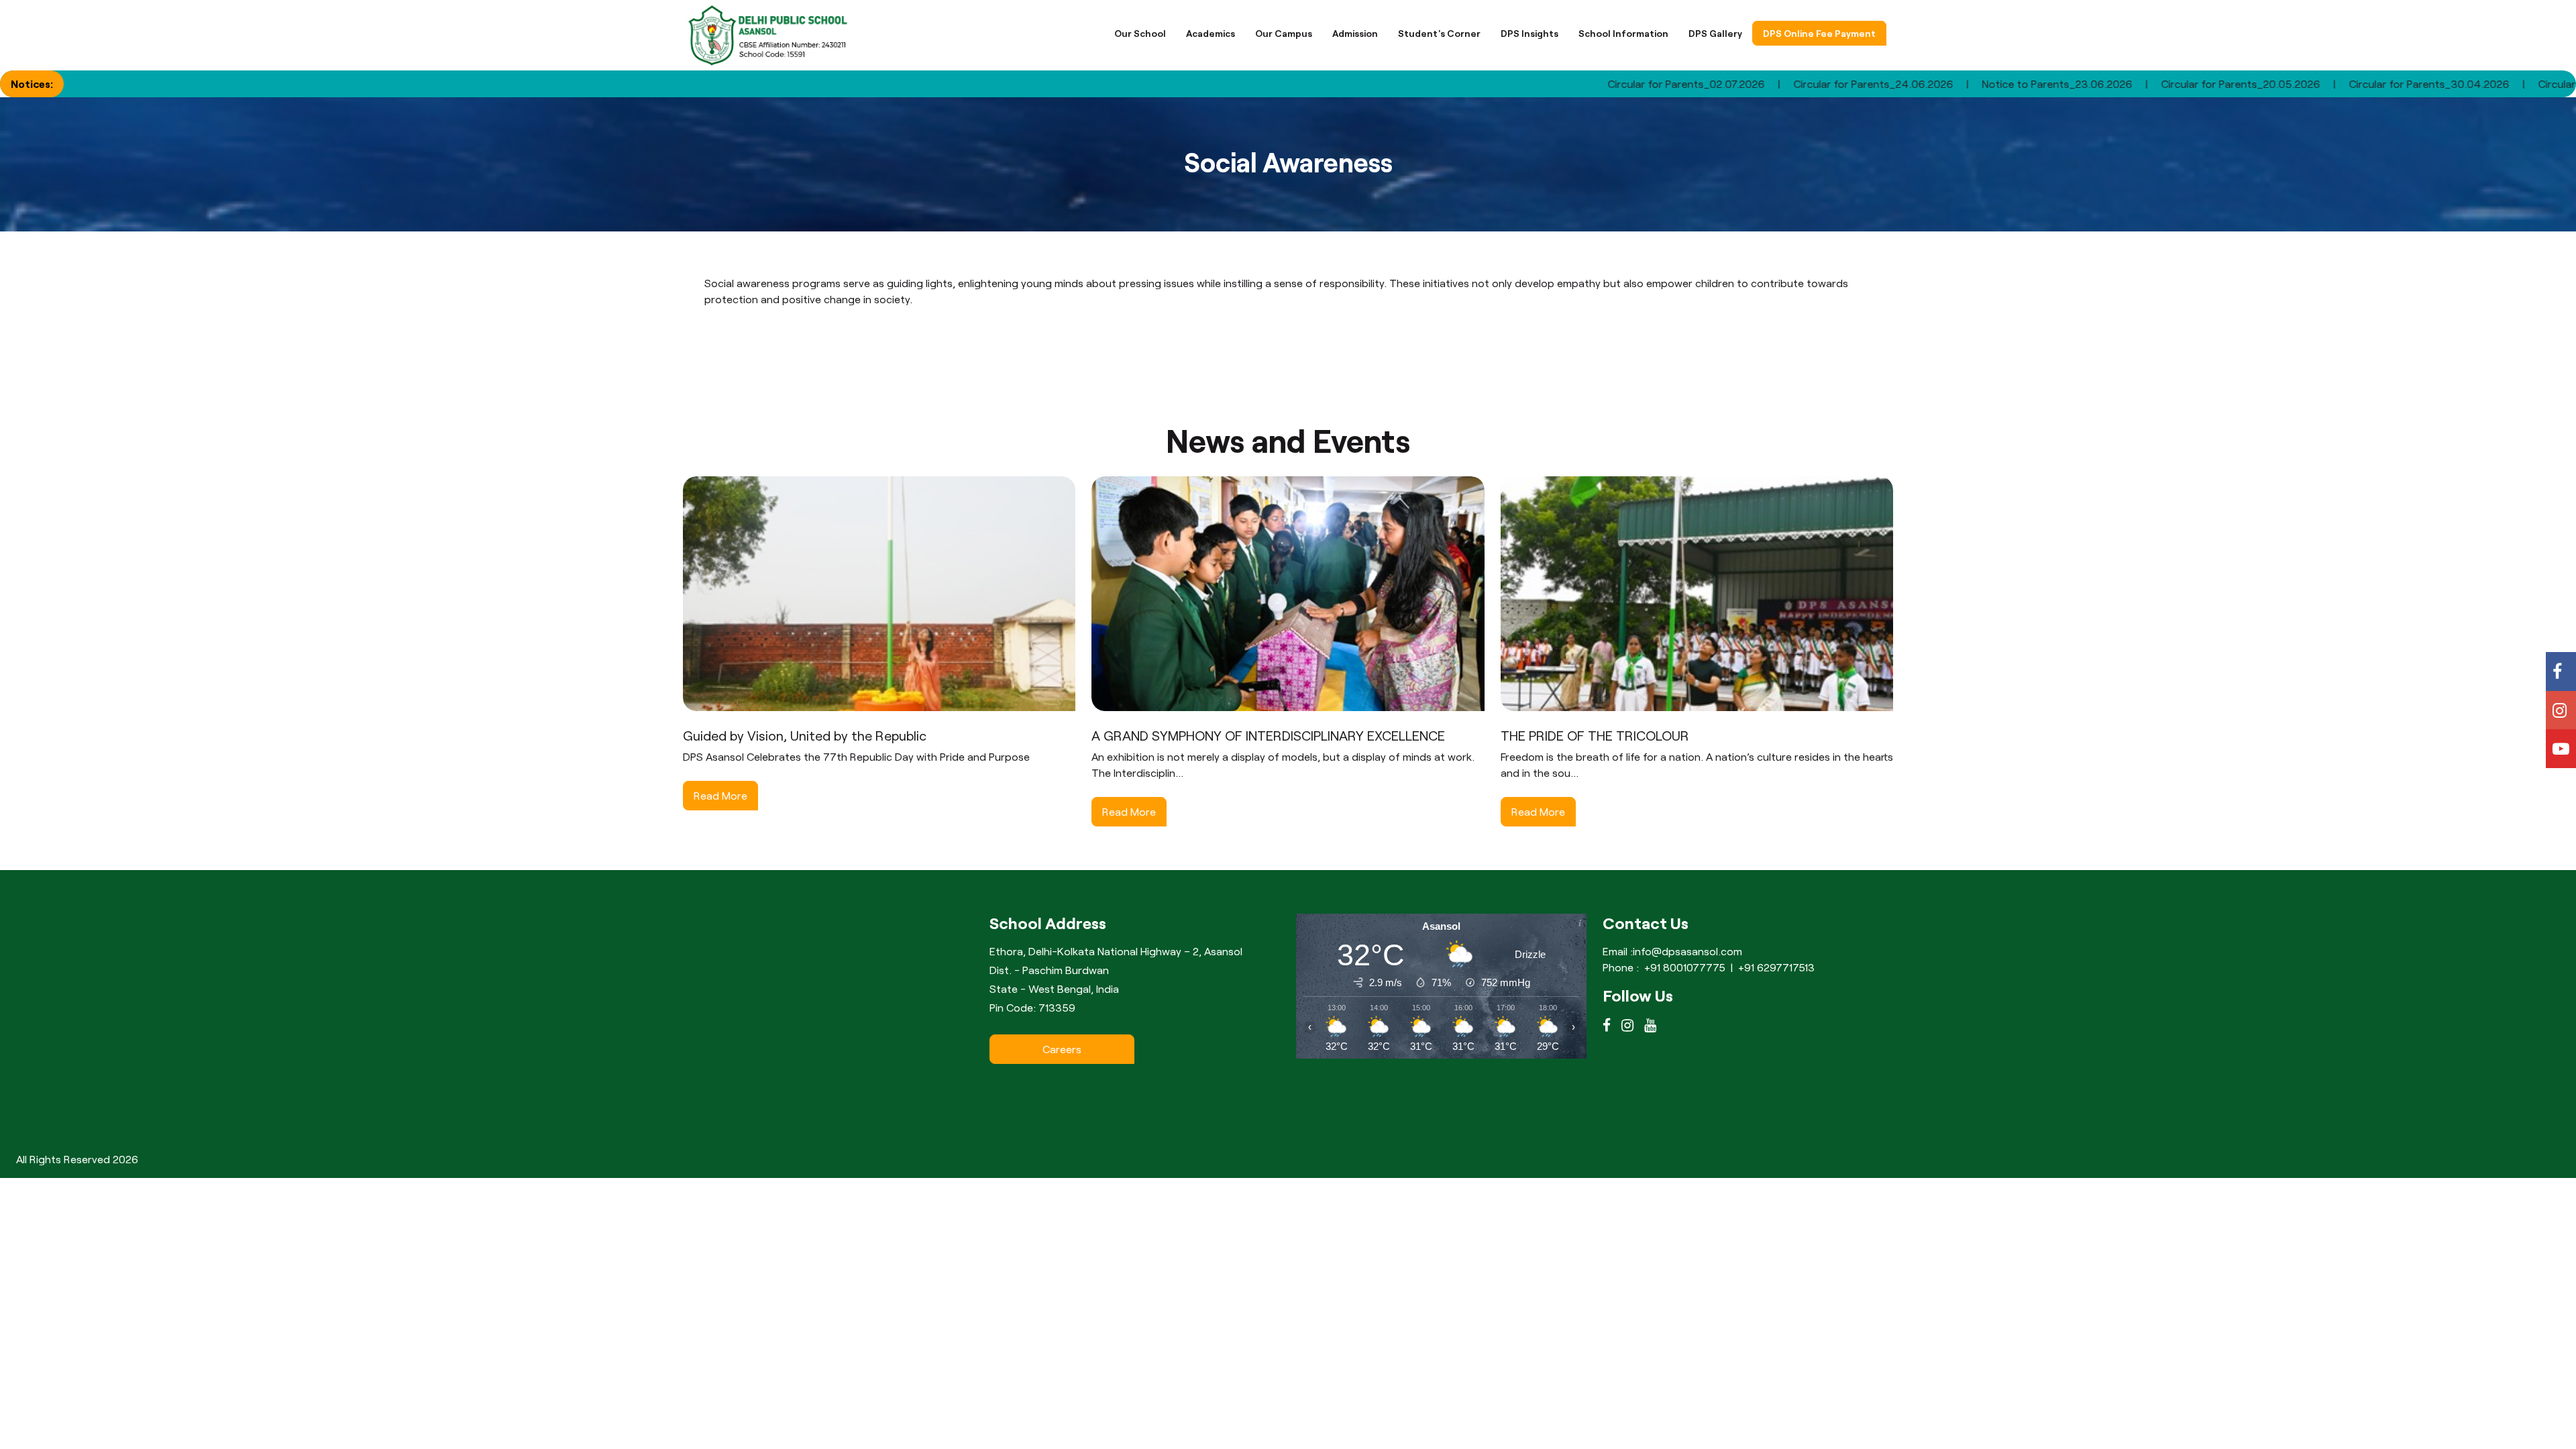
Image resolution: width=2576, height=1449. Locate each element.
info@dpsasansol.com (1687, 951)
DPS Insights (1529, 33)
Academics (1211, 33)
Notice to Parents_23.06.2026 (1942, 84)
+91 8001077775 (1685, 967)
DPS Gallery (1715, 33)
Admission (1355, 33)
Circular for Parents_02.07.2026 (1571, 84)
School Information (1623, 33)
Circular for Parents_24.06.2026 (1758, 84)
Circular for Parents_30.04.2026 (2314, 84)
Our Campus (1284, 33)
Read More (720, 795)
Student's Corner (1439, 33)
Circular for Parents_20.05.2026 (2126, 84)
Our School (1140, 33)
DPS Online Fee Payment (1819, 33)
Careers (1062, 1049)
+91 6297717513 (1776, 967)
